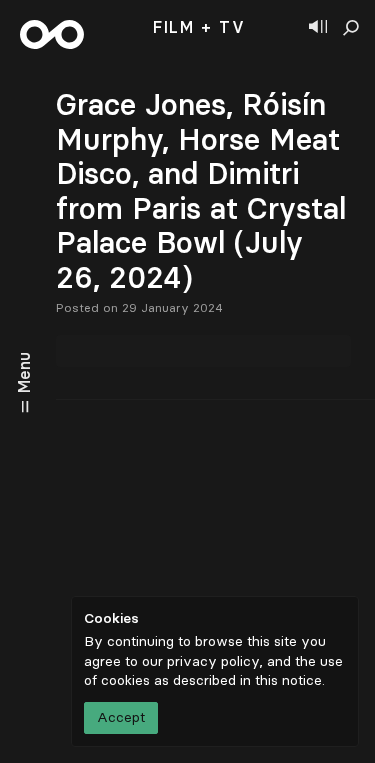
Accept (121, 717)
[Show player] (318, 28)
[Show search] (351, 28)
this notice (288, 680)
